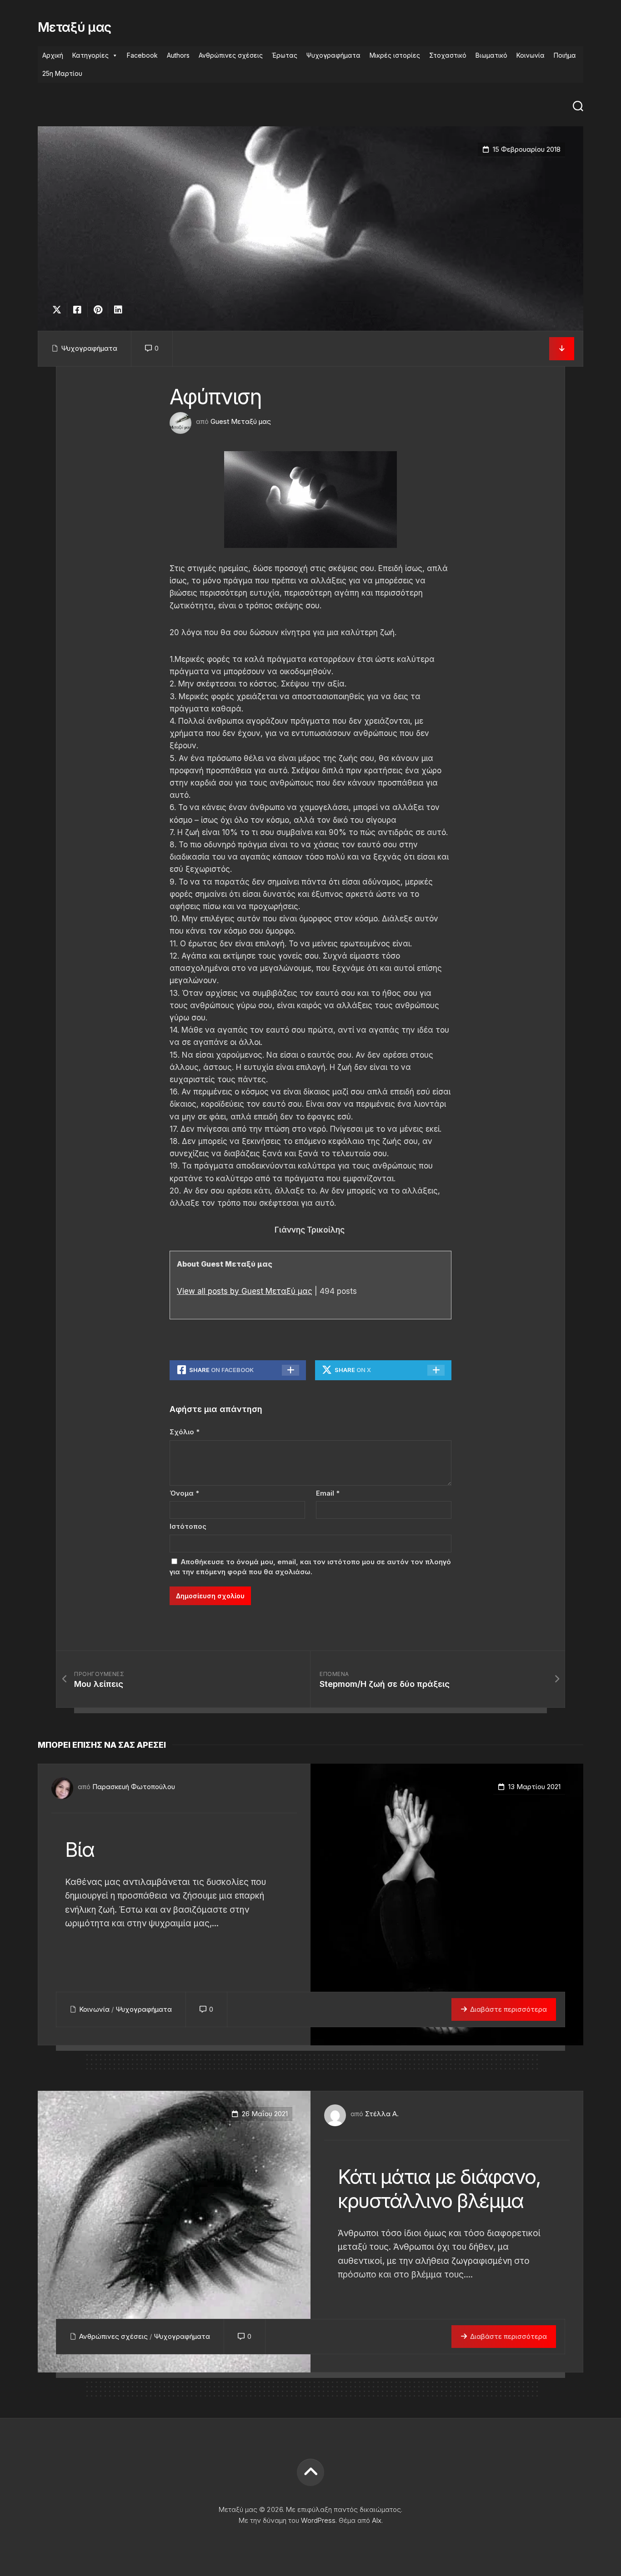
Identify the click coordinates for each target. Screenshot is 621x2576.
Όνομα (184, 1493)
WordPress (318, 2520)
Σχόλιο (185, 1432)
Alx (377, 2520)
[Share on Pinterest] (98, 310)
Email (328, 1493)
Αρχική (53, 55)
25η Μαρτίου (62, 73)
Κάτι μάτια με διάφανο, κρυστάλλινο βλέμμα (439, 2189)
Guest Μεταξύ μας (241, 421)
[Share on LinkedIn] (118, 310)
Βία (80, 1850)
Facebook (142, 55)
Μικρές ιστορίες (395, 55)
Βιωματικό (491, 55)
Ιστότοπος (188, 1526)
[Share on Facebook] (77, 310)
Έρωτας (285, 55)
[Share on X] (59, 310)
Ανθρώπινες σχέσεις (231, 55)
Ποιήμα (565, 55)
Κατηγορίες (90, 55)
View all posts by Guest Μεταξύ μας (245, 1291)
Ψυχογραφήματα (333, 55)
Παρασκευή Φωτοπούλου (134, 1787)
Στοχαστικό (448, 55)
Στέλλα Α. (382, 2114)
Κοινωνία (531, 55)
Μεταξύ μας (74, 27)
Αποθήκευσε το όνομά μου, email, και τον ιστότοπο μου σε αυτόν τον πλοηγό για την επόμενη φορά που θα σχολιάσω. (310, 1567)
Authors (178, 55)
